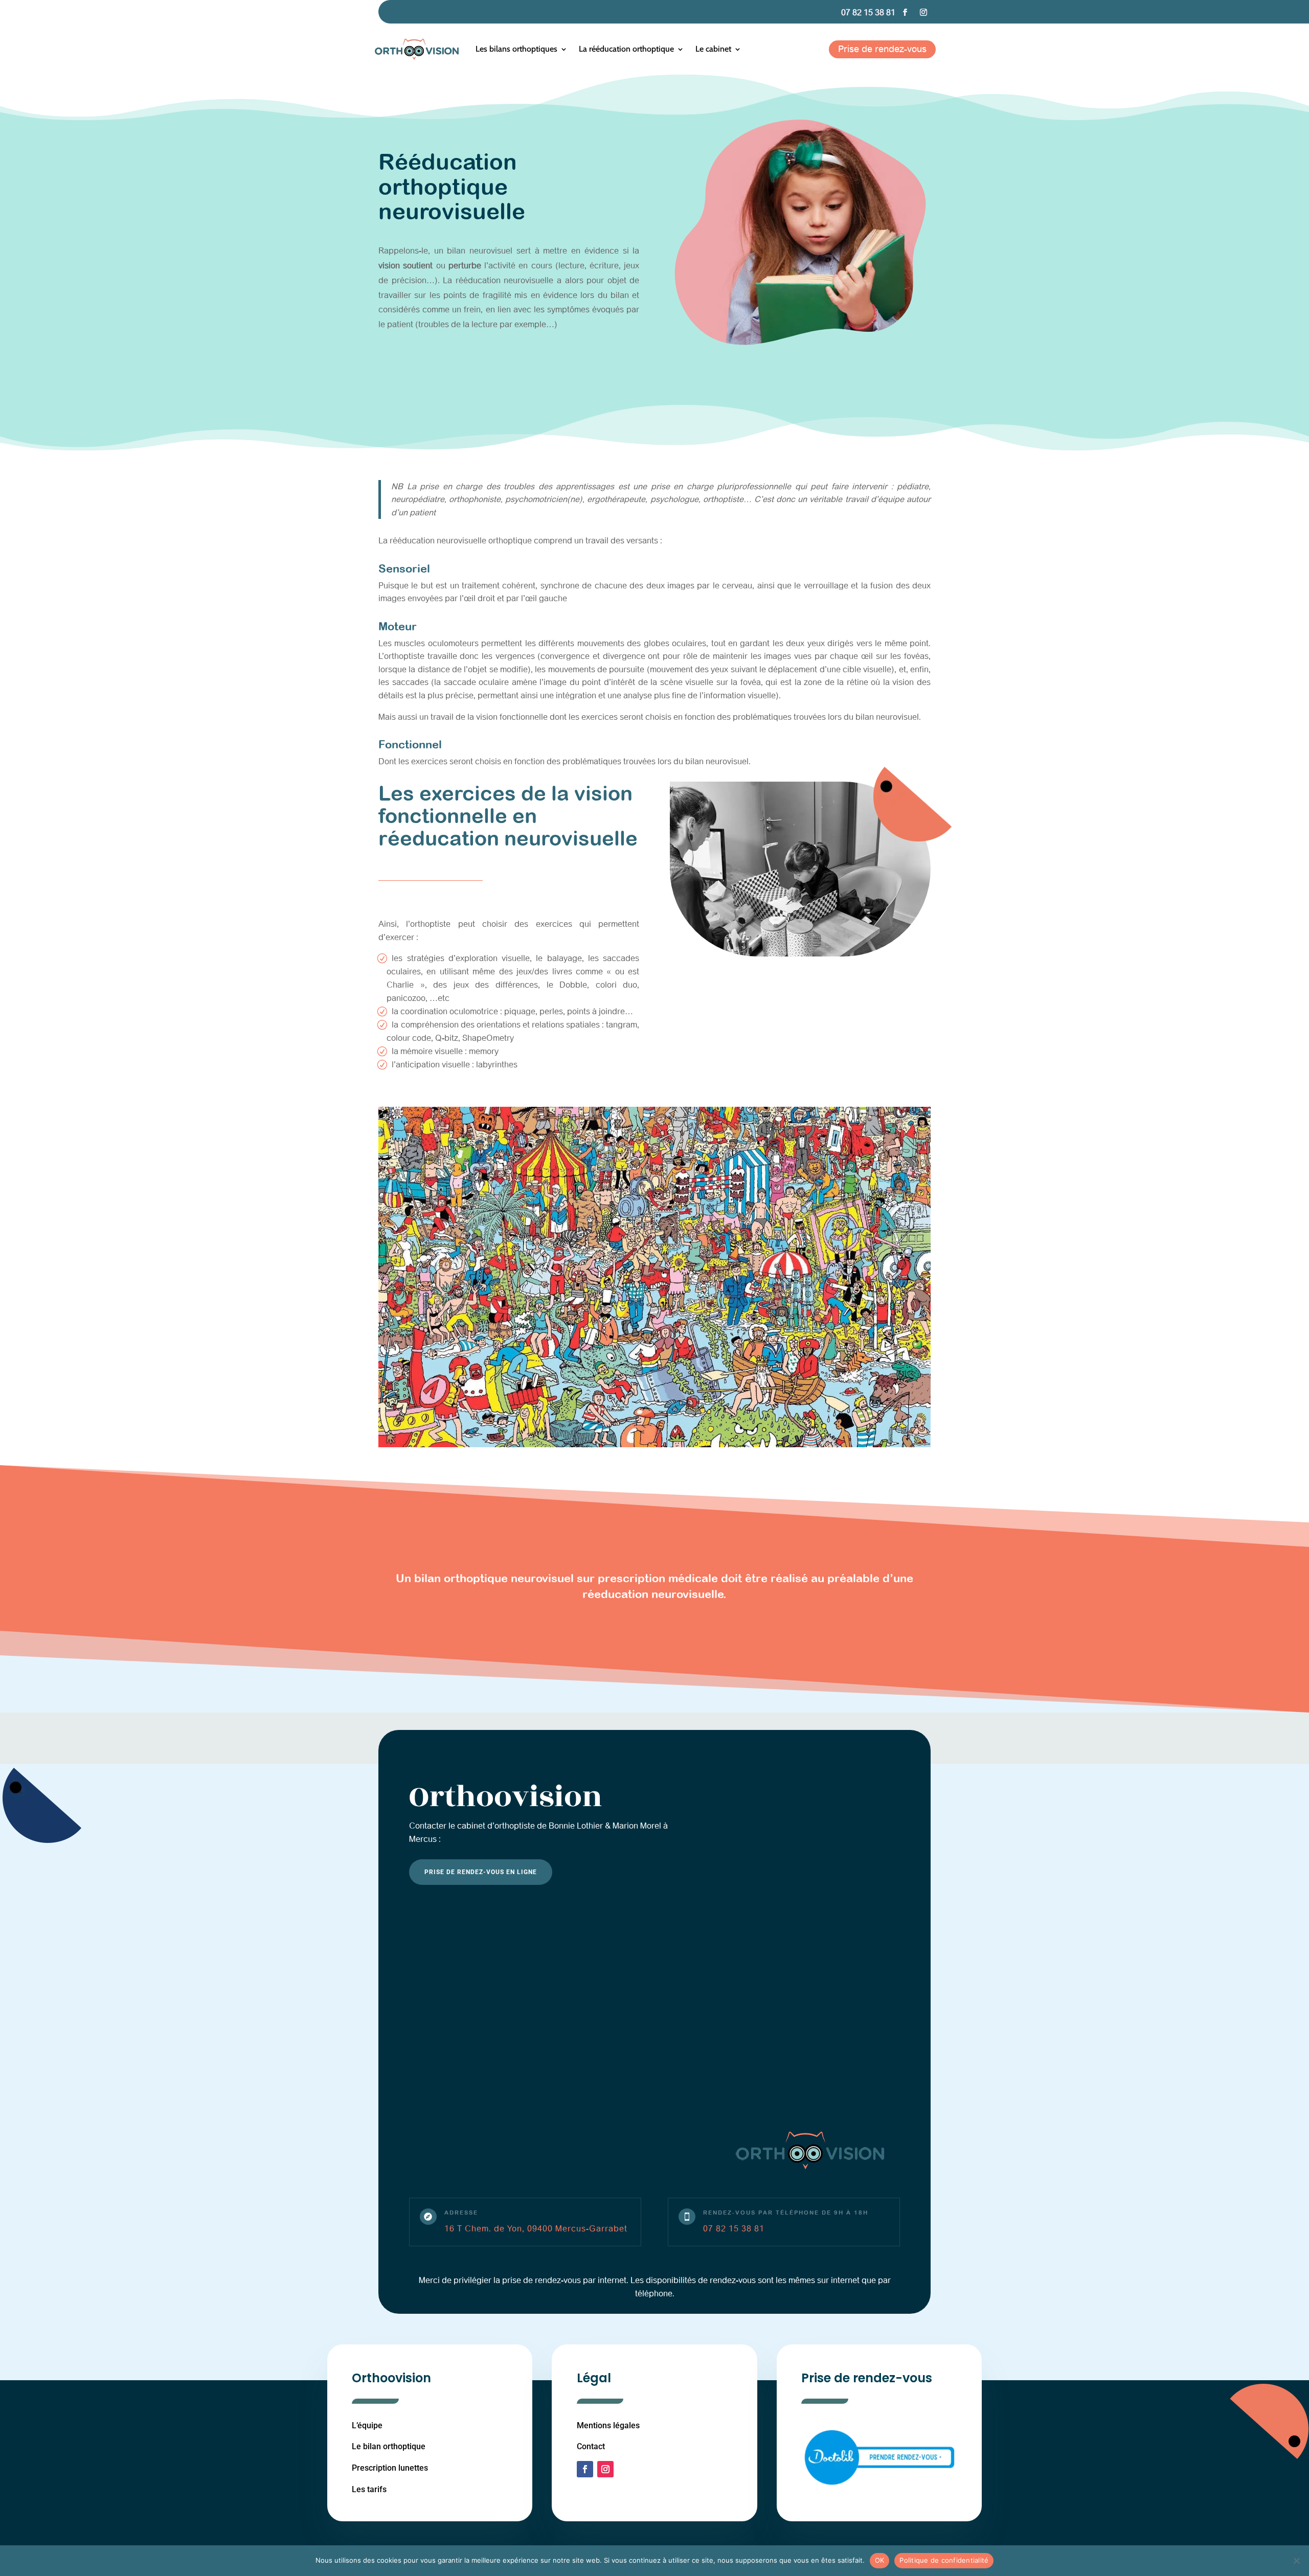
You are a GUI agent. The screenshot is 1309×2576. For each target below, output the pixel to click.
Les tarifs (369, 2489)
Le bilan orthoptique (389, 2446)
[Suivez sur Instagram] (923, 12)
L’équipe (367, 2425)
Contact (591, 2446)
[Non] (1296, 2561)
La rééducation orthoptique (626, 49)
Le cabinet (713, 49)
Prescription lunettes (390, 2468)
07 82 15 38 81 (868, 13)
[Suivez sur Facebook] (905, 12)
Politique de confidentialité (944, 2560)
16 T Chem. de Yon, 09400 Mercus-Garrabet (536, 2229)
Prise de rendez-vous (882, 49)
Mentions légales (608, 2425)
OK (880, 2560)
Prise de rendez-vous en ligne (481, 1872)
